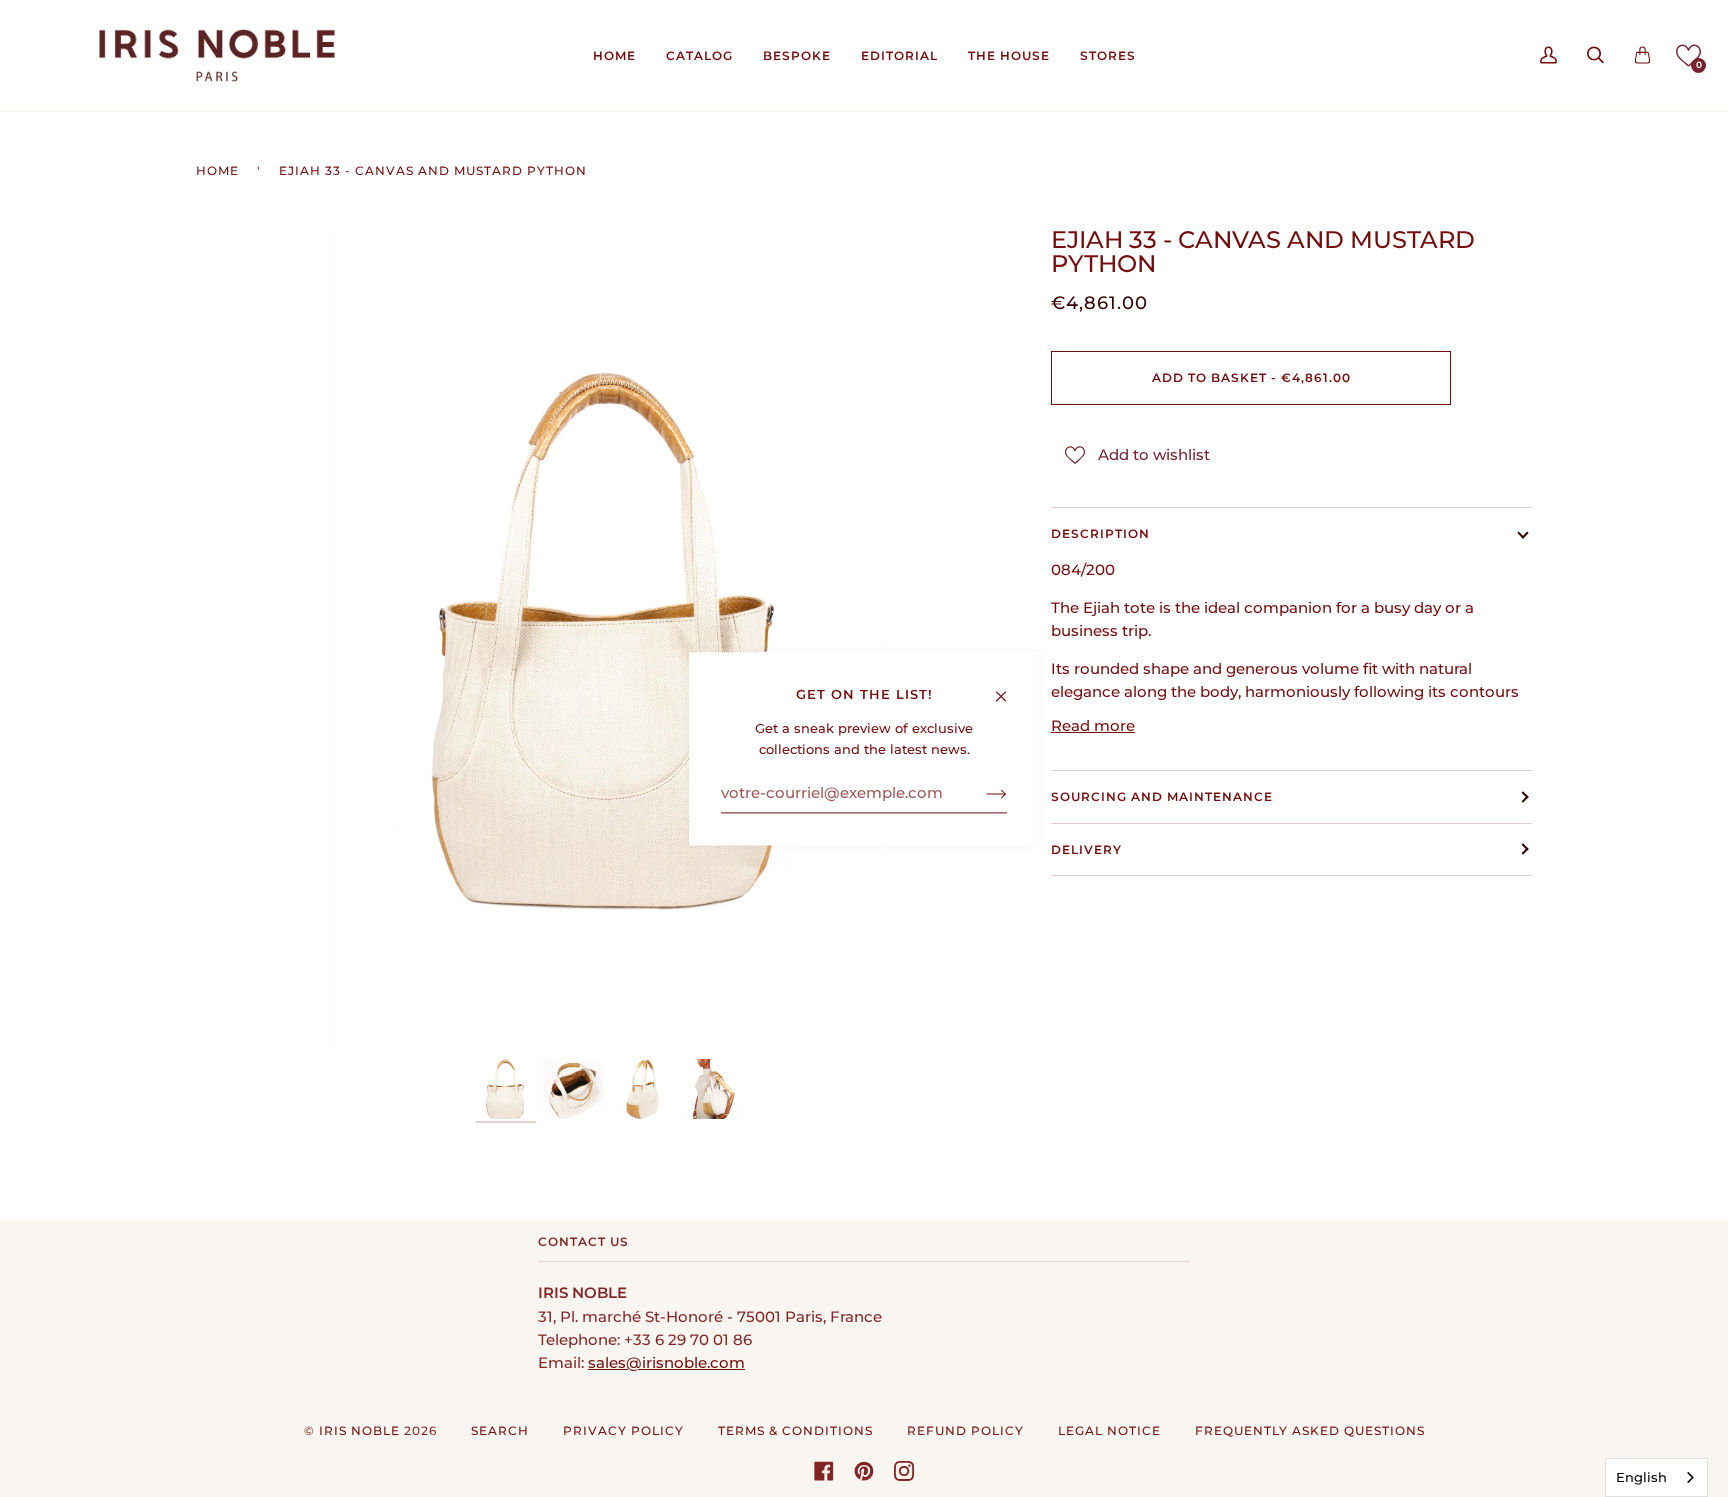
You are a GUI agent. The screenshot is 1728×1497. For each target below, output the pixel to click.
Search (500, 1430)
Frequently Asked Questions (1310, 1430)
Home (217, 170)
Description (1100, 533)
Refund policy (965, 1430)
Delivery (1086, 849)
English (1641, 1477)
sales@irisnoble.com (666, 1363)
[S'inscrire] (980, 794)
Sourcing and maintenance (1162, 796)
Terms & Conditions (795, 1430)
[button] (1688, 55)
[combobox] (1656, 1477)
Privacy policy (623, 1430)
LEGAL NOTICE (1109, 1430)
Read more (1093, 726)
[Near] (1009, 687)
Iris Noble (359, 1430)
